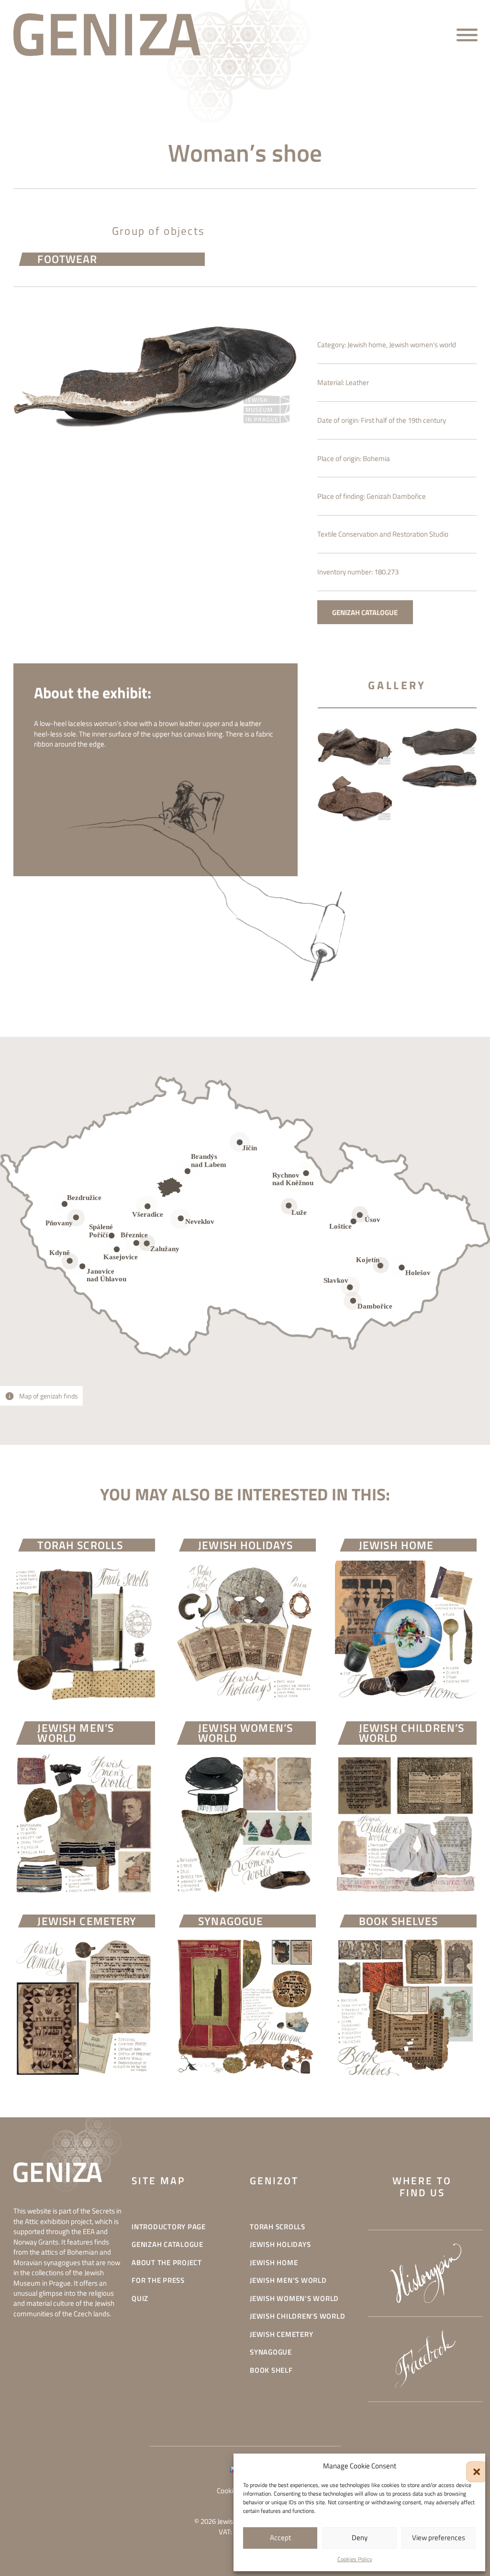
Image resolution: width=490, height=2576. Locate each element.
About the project (167, 2262)
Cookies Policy (355, 2559)
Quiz (140, 2298)
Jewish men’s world (288, 2280)
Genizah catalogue (167, 2244)
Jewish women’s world (423, 344)
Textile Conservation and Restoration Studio (383, 534)
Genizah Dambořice (396, 496)
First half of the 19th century (403, 420)
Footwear (67, 259)
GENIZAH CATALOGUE (365, 612)
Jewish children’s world (297, 2316)
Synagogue (271, 2352)
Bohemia (376, 458)
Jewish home (367, 344)
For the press (158, 2280)
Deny (360, 2537)
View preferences (439, 2537)
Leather (357, 382)
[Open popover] (289, 1206)
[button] (471, 2466)
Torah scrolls (278, 2227)
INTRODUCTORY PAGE (169, 2227)
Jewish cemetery (281, 2334)
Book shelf (271, 2370)
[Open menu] (467, 35)
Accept (280, 2537)
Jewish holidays (280, 2244)
